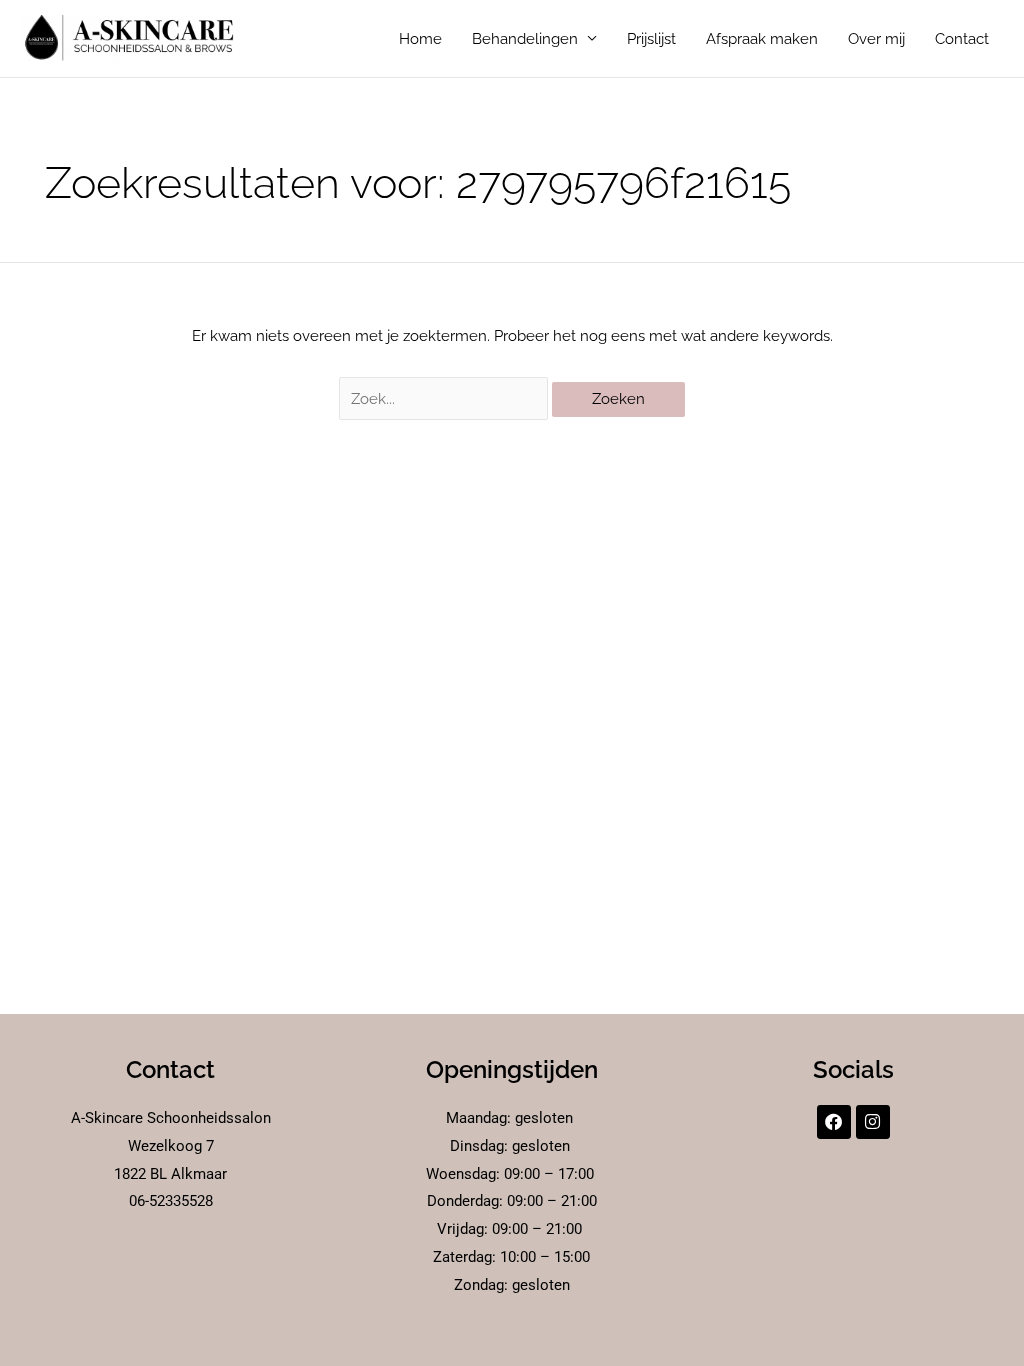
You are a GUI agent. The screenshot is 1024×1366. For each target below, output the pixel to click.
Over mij (876, 39)
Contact (962, 39)
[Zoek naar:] (446, 399)
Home (420, 39)
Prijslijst (651, 39)
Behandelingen (525, 39)
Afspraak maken (762, 39)
